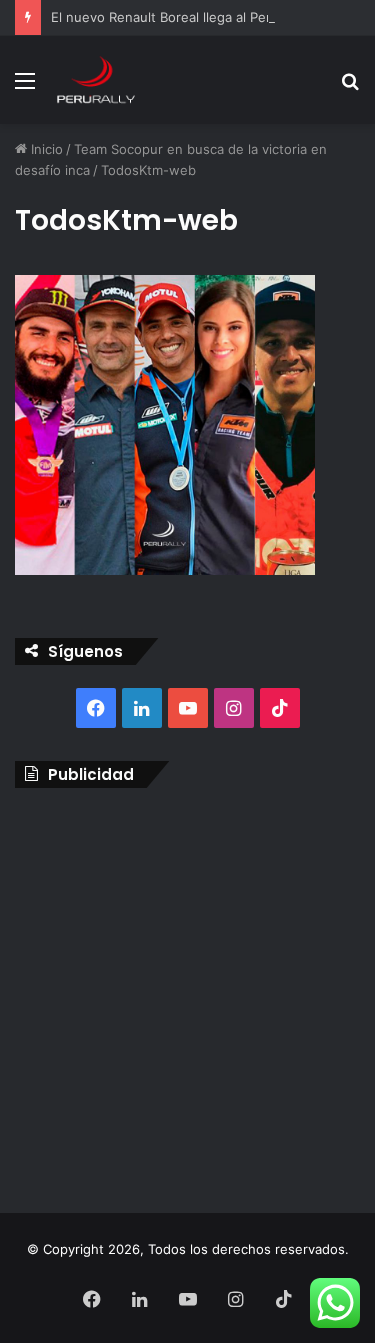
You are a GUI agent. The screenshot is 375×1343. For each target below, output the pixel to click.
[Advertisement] (187, 995)
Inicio (45, 149)
